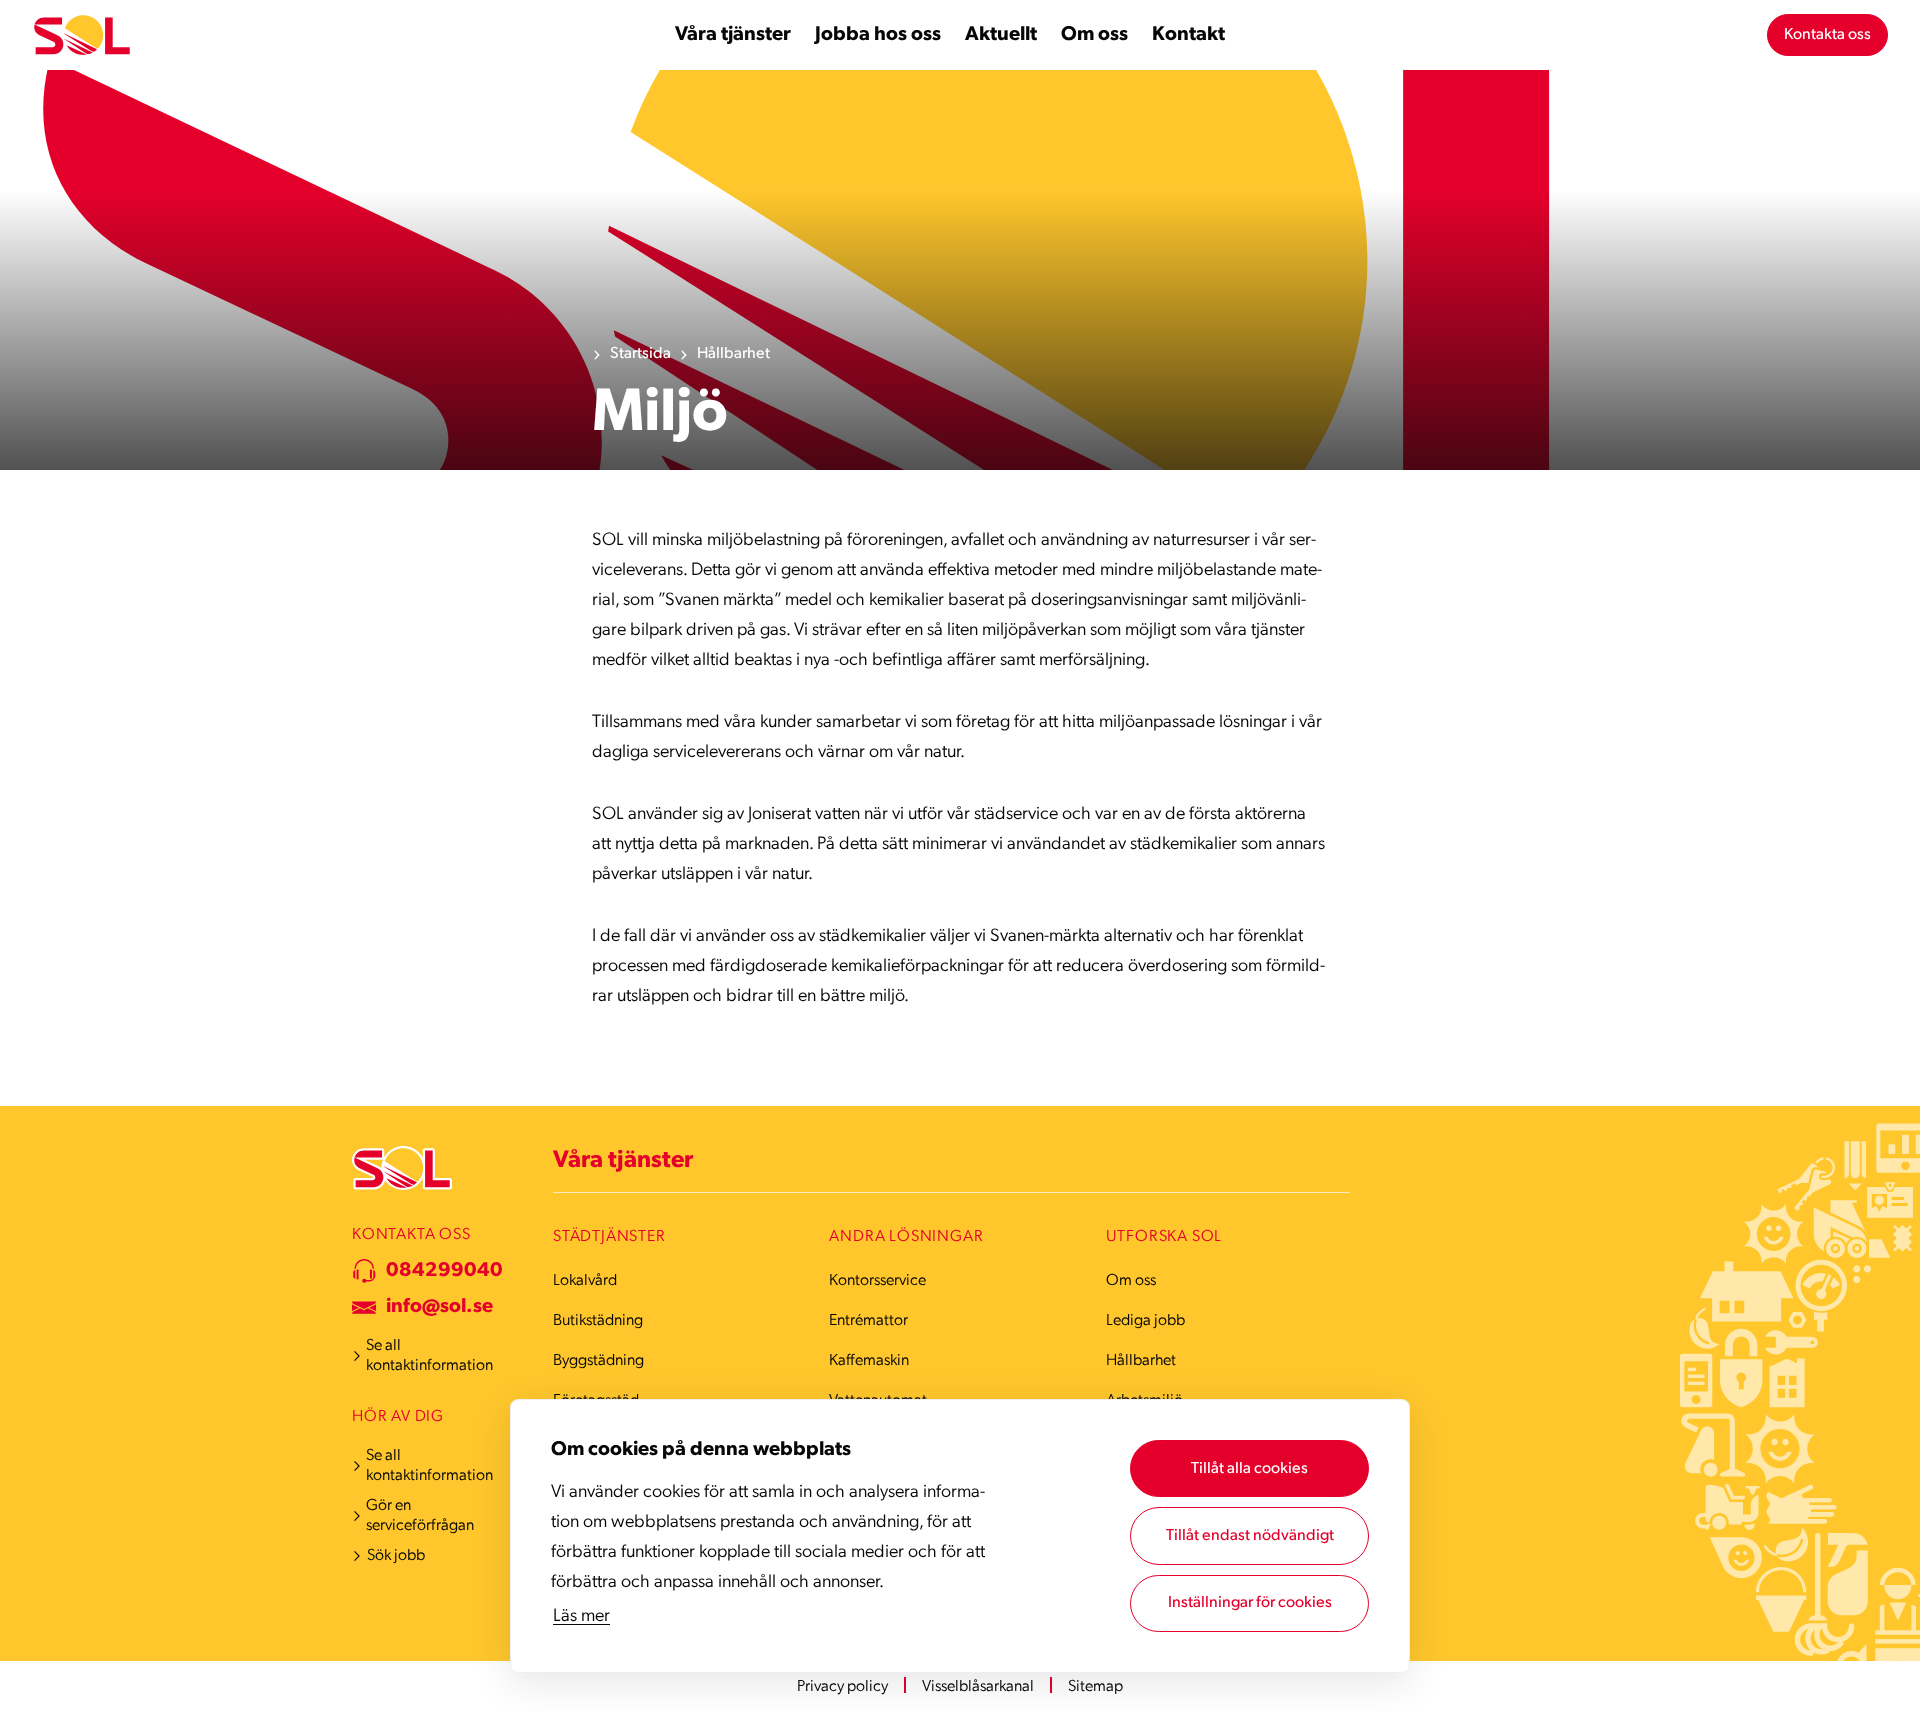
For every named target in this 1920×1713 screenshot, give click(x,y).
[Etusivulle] (82, 35)
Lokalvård (585, 1281)
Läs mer (581, 1617)
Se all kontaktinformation (429, 1356)
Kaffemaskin (869, 1361)
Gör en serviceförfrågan (420, 1516)
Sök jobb (396, 1556)
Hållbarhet (733, 354)
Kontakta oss (1827, 35)
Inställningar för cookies (1250, 1603)
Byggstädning (598, 1361)
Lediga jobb (1145, 1321)
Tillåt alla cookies (1249, 1469)
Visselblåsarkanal (978, 1687)
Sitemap (1095, 1687)
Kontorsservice (877, 1281)
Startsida (640, 354)
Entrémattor (868, 1321)
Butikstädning (598, 1321)
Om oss (1131, 1281)
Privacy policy (842, 1687)
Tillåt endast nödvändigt (1250, 1536)
